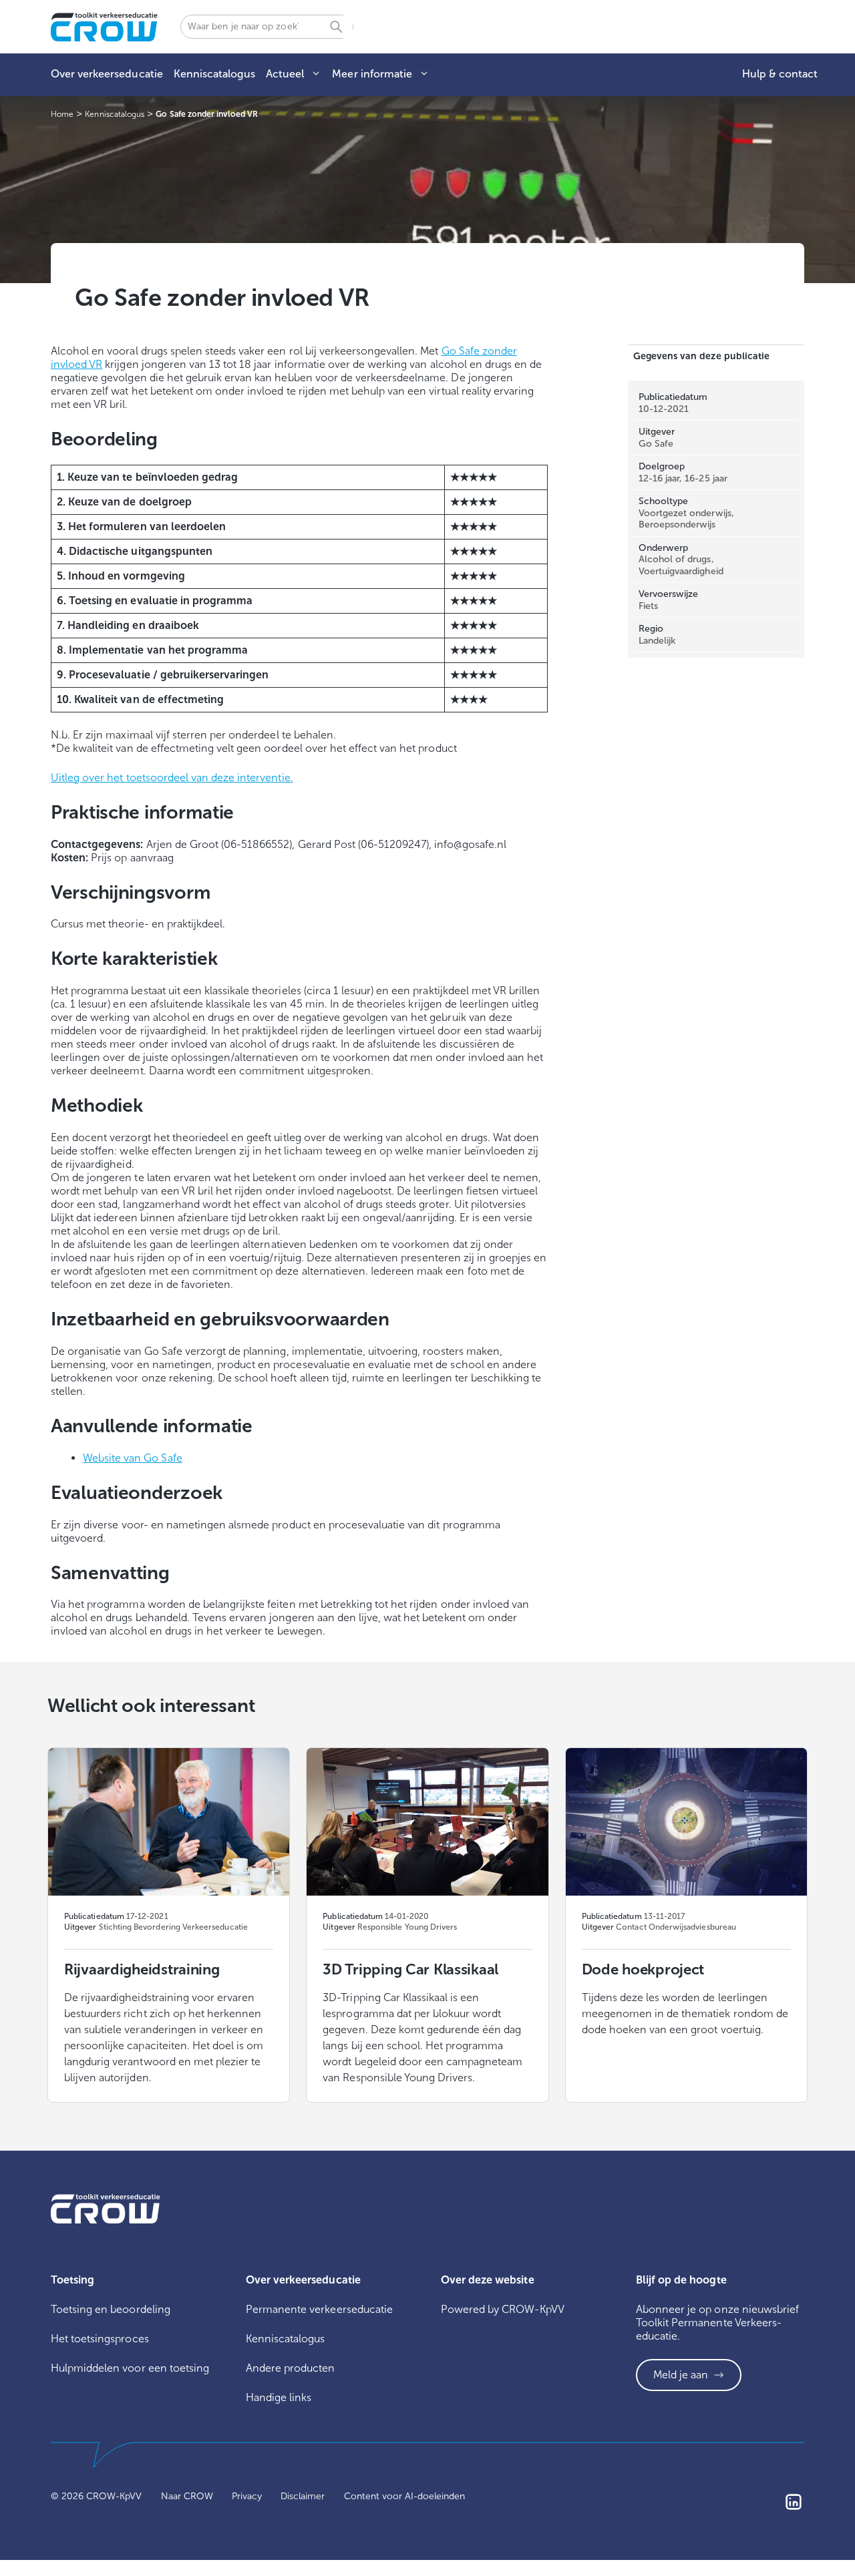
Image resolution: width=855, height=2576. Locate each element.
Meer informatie (372, 74)
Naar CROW (187, 2496)
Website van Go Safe (133, 1458)
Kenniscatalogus (214, 74)
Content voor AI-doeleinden (405, 2496)
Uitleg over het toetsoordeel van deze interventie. (172, 778)
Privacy (247, 2496)
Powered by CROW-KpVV (503, 2309)
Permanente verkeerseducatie (319, 2309)
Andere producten (291, 2368)
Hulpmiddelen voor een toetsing (130, 2368)
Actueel (285, 74)
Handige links (279, 2397)
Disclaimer (303, 2496)
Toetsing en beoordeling (111, 2309)
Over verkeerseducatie (107, 74)
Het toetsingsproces (100, 2339)
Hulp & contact (780, 74)
